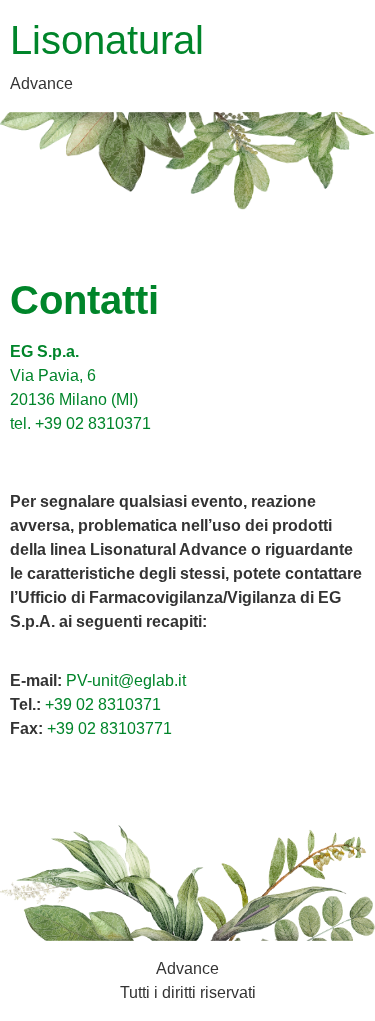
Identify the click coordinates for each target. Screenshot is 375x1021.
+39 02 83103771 (109, 728)
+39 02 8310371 (103, 704)
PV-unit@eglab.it (126, 680)
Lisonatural (107, 40)
